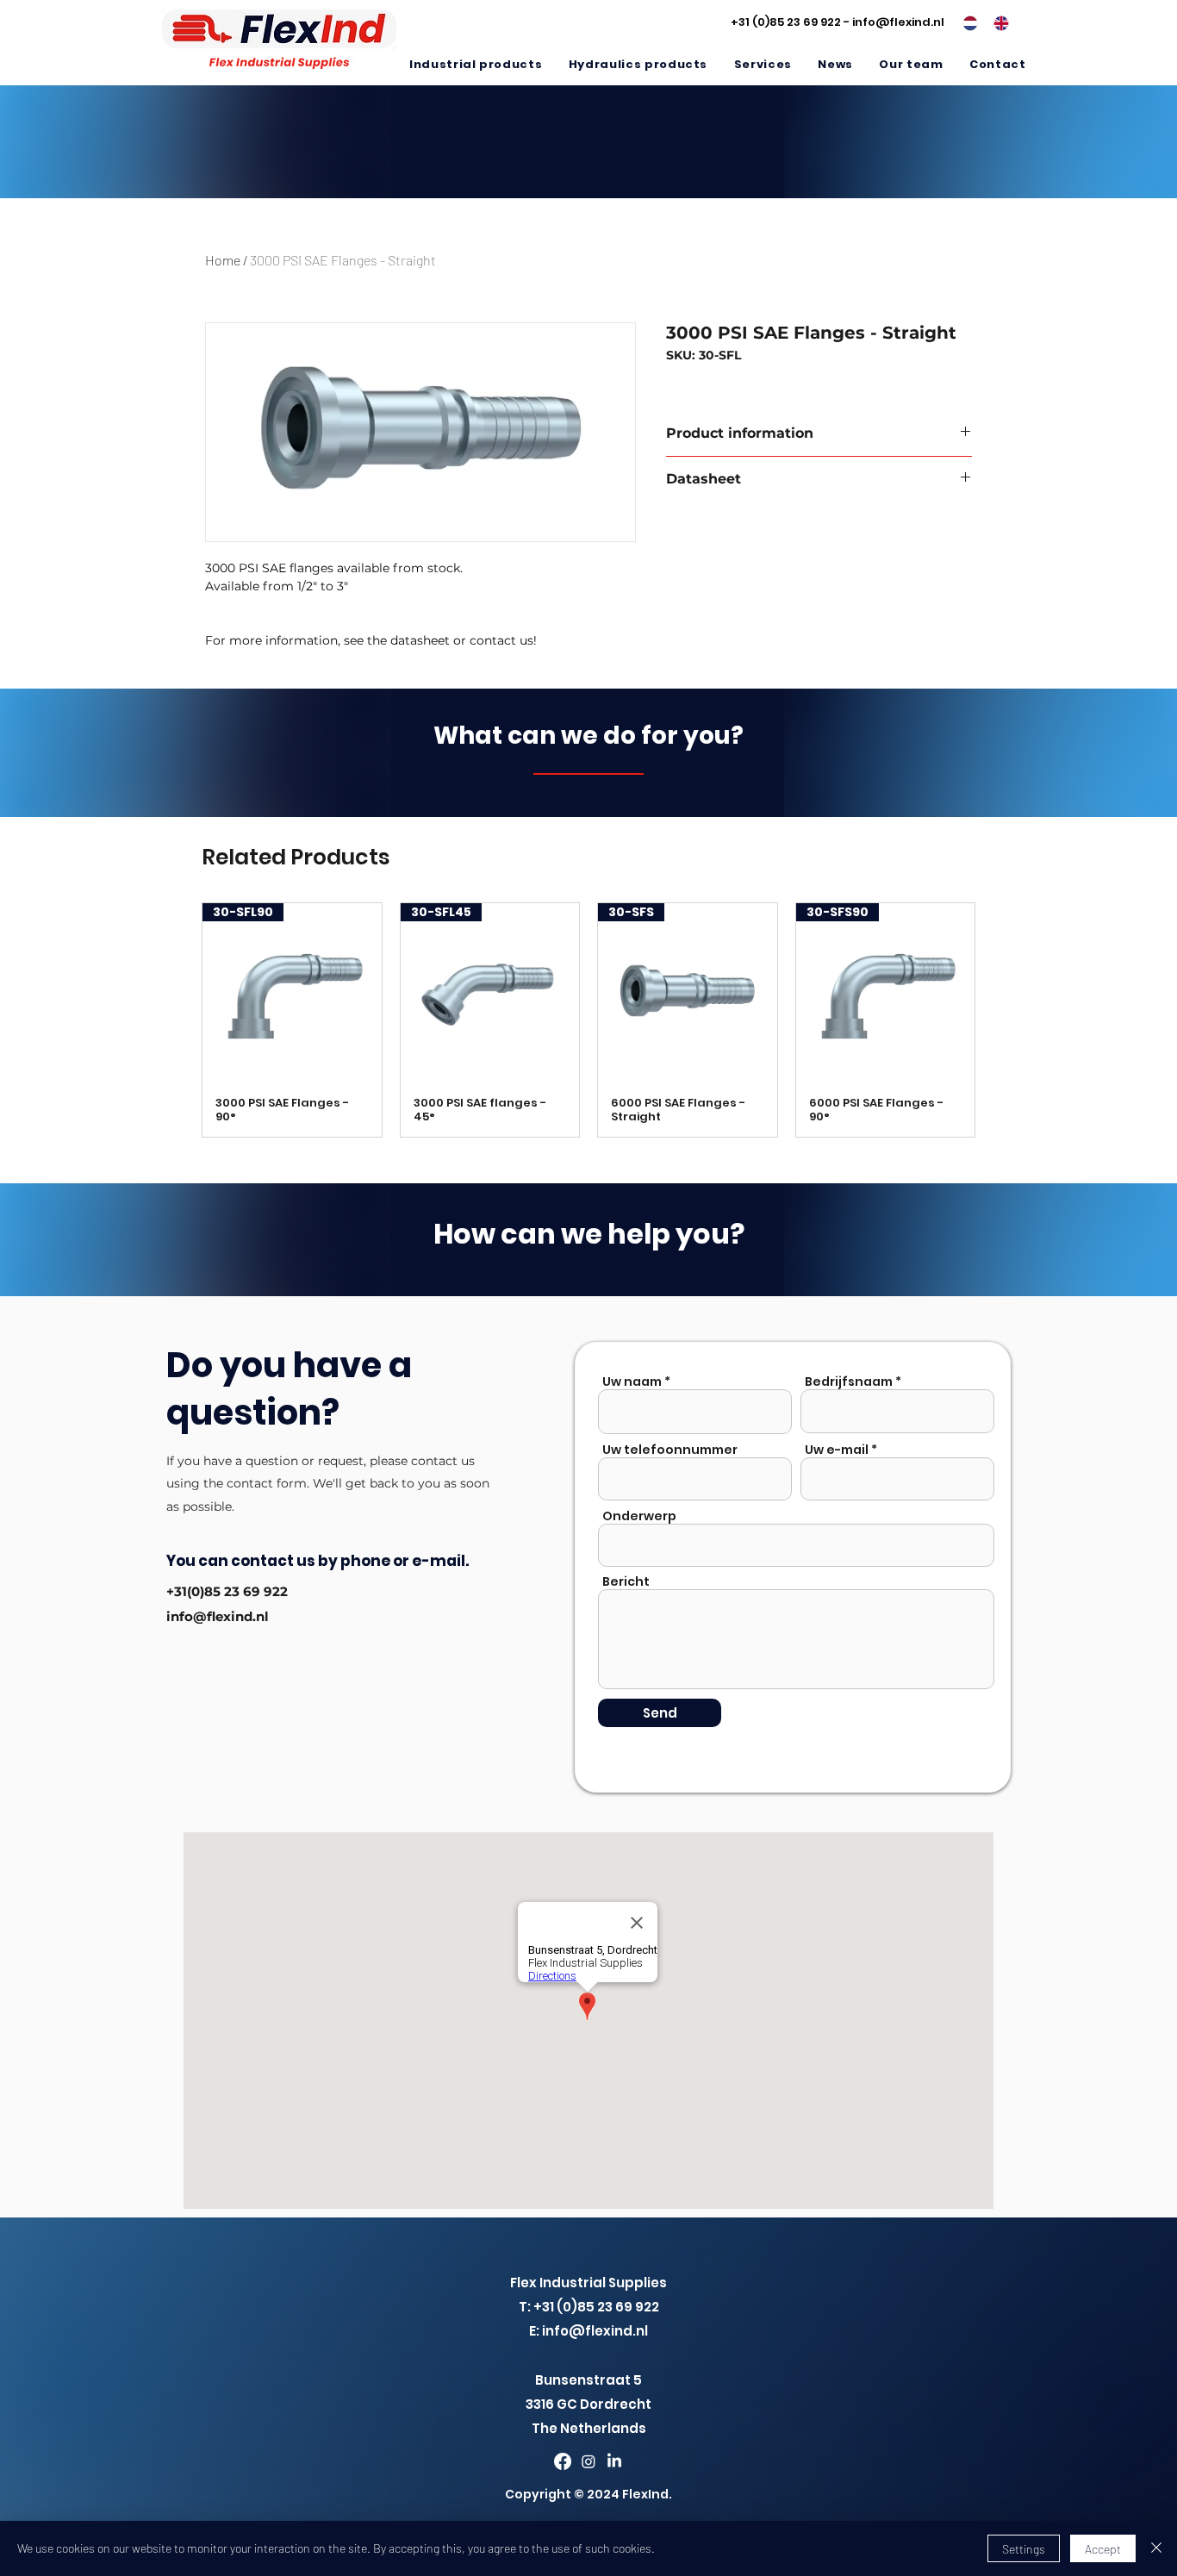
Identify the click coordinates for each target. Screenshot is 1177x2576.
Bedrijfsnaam (849, 1382)
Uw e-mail (837, 1450)
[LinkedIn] (614, 2461)
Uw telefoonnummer (670, 1450)
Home (223, 260)
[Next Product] (1000, 1020)
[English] (996, 23)
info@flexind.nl (898, 22)
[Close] (1156, 2548)
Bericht (626, 1581)
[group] (588, 1020)
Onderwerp (639, 1516)
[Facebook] (563, 2461)
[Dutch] (965, 23)
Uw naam (632, 1382)
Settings (1024, 2549)
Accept (1103, 2549)
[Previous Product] (177, 1020)
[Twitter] (588, 2461)
